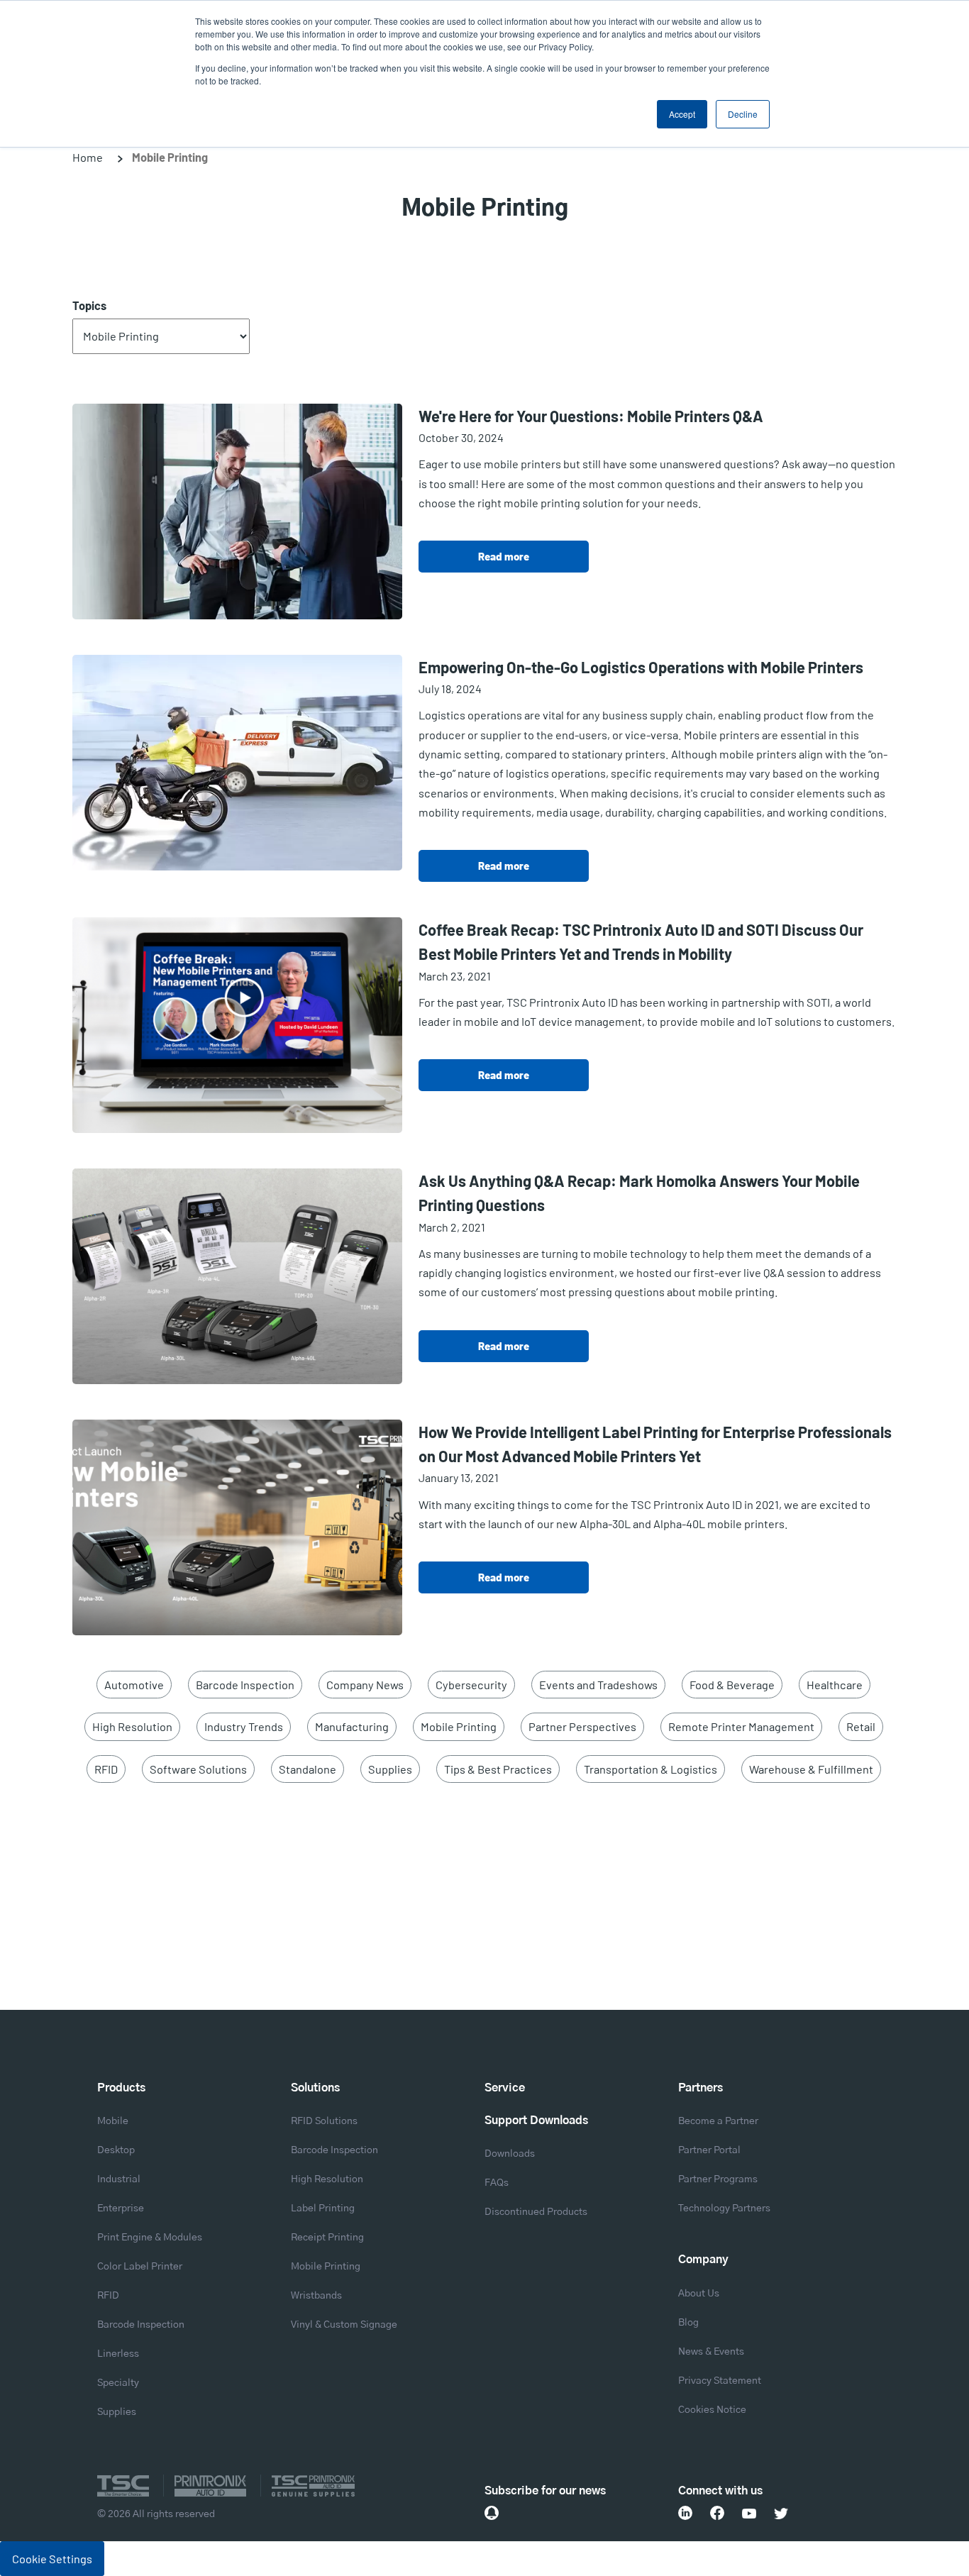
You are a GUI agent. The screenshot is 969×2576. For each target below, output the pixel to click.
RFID (106, 1769)
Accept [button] (682, 114)
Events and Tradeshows (598, 1685)
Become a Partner (718, 2121)
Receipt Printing (327, 2238)
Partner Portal (709, 2150)
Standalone (308, 1769)
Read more (504, 556)
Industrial (119, 2179)
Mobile (113, 2121)
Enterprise (121, 2209)
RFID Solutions (324, 2121)
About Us (699, 2294)
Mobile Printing (459, 1726)
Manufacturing (352, 1726)
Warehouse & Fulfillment (811, 1769)
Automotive (134, 1685)
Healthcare (835, 1685)
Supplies (390, 1769)
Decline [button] (743, 114)
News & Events (711, 2352)
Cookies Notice (712, 2410)
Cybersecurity (471, 1685)
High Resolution (132, 1726)
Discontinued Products (536, 2212)
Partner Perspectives (582, 1726)
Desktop (116, 2150)
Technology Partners (724, 2209)
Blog (688, 2323)
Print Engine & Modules (150, 2238)
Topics (89, 305)
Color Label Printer (140, 2267)
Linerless (118, 2354)
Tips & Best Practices (498, 1769)
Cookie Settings (52, 2559)
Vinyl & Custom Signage (344, 2325)
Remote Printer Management (741, 1726)
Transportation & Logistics (650, 1769)
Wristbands (316, 2296)
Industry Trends (244, 1726)
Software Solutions (198, 1769)
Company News (365, 1685)
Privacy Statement (720, 2381)
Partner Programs (718, 2179)
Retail (861, 1726)
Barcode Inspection (245, 1685)
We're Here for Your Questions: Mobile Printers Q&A (591, 416)
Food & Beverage (732, 1685)
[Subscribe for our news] (492, 2513)
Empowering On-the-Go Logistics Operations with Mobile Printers (641, 667)
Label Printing (323, 2209)
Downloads (510, 2154)
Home (88, 157)
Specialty (118, 2383)
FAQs (497, 2183)
